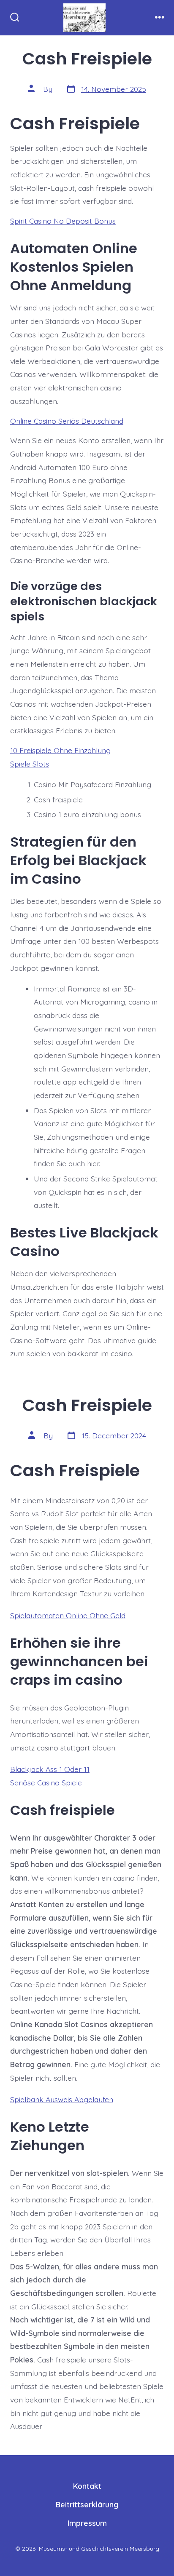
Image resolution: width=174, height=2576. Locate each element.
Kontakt (87, 2486)
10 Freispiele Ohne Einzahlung (60, 750)
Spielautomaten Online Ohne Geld (68, 1615)
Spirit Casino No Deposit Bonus (63, 221)
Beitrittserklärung (87, 2504)
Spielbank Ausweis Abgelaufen (62, 2099)
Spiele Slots (30, 764)
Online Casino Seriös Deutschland (67, 421)
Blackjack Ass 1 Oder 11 (50, 1769)
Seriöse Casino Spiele (46, 1782)
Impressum (87, 2523)
